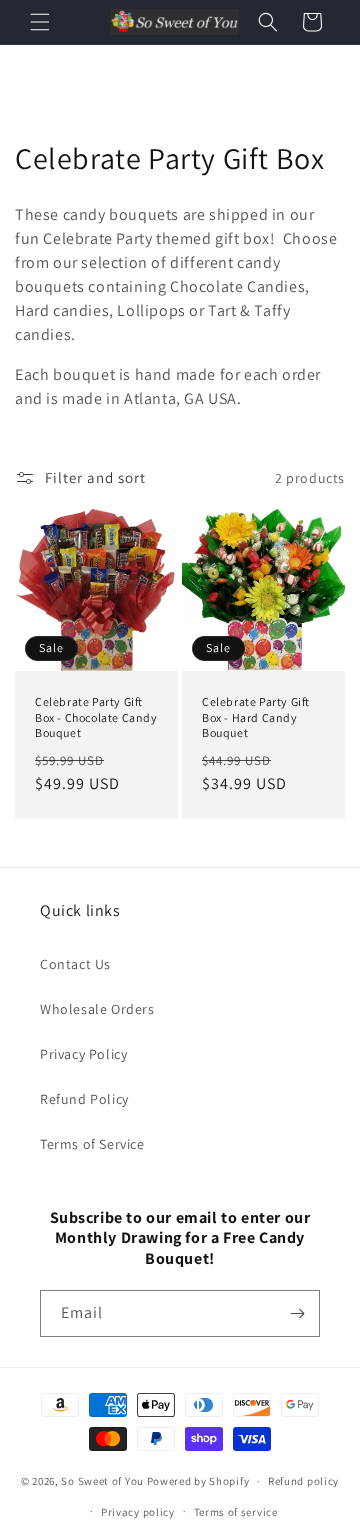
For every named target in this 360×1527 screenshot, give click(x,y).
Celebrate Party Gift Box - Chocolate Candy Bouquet (96, 717)
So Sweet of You (102, 1481)
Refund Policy (84, 1099)
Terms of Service (92, 1144)
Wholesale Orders (97, 1009)
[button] (40, 22)
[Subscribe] (297, 1313)
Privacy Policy (83, 1054)
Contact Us (75, 964)
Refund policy (303, 1481)
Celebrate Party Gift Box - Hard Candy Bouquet (256, 717)
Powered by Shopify (198, 1481)
